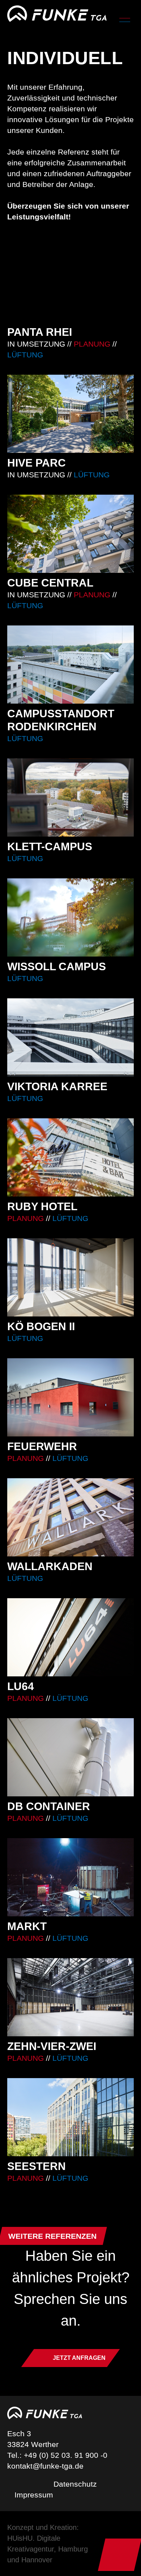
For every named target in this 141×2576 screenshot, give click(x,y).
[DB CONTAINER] (70, 1771)
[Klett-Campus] (70, 811)
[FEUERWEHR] (70, 1411)
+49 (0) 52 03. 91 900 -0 (66, 2455)
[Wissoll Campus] (70, 931)
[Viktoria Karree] (70, 1051)
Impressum (34, 2495)
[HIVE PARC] (70, 427)
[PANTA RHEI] (70, 302)
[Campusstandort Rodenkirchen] (70, 685)
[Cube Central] (70, 553)
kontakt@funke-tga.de (45, 2466)
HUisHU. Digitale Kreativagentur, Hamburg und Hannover (48, 2549)
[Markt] (70, 1891)
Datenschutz (75, 2484)
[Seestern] (70, 2131)
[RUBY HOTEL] (70, 1171)
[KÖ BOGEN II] (70, 1291)
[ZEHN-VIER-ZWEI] (70, 2011)
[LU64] (70, 1651)
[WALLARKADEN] (70, 1531)
